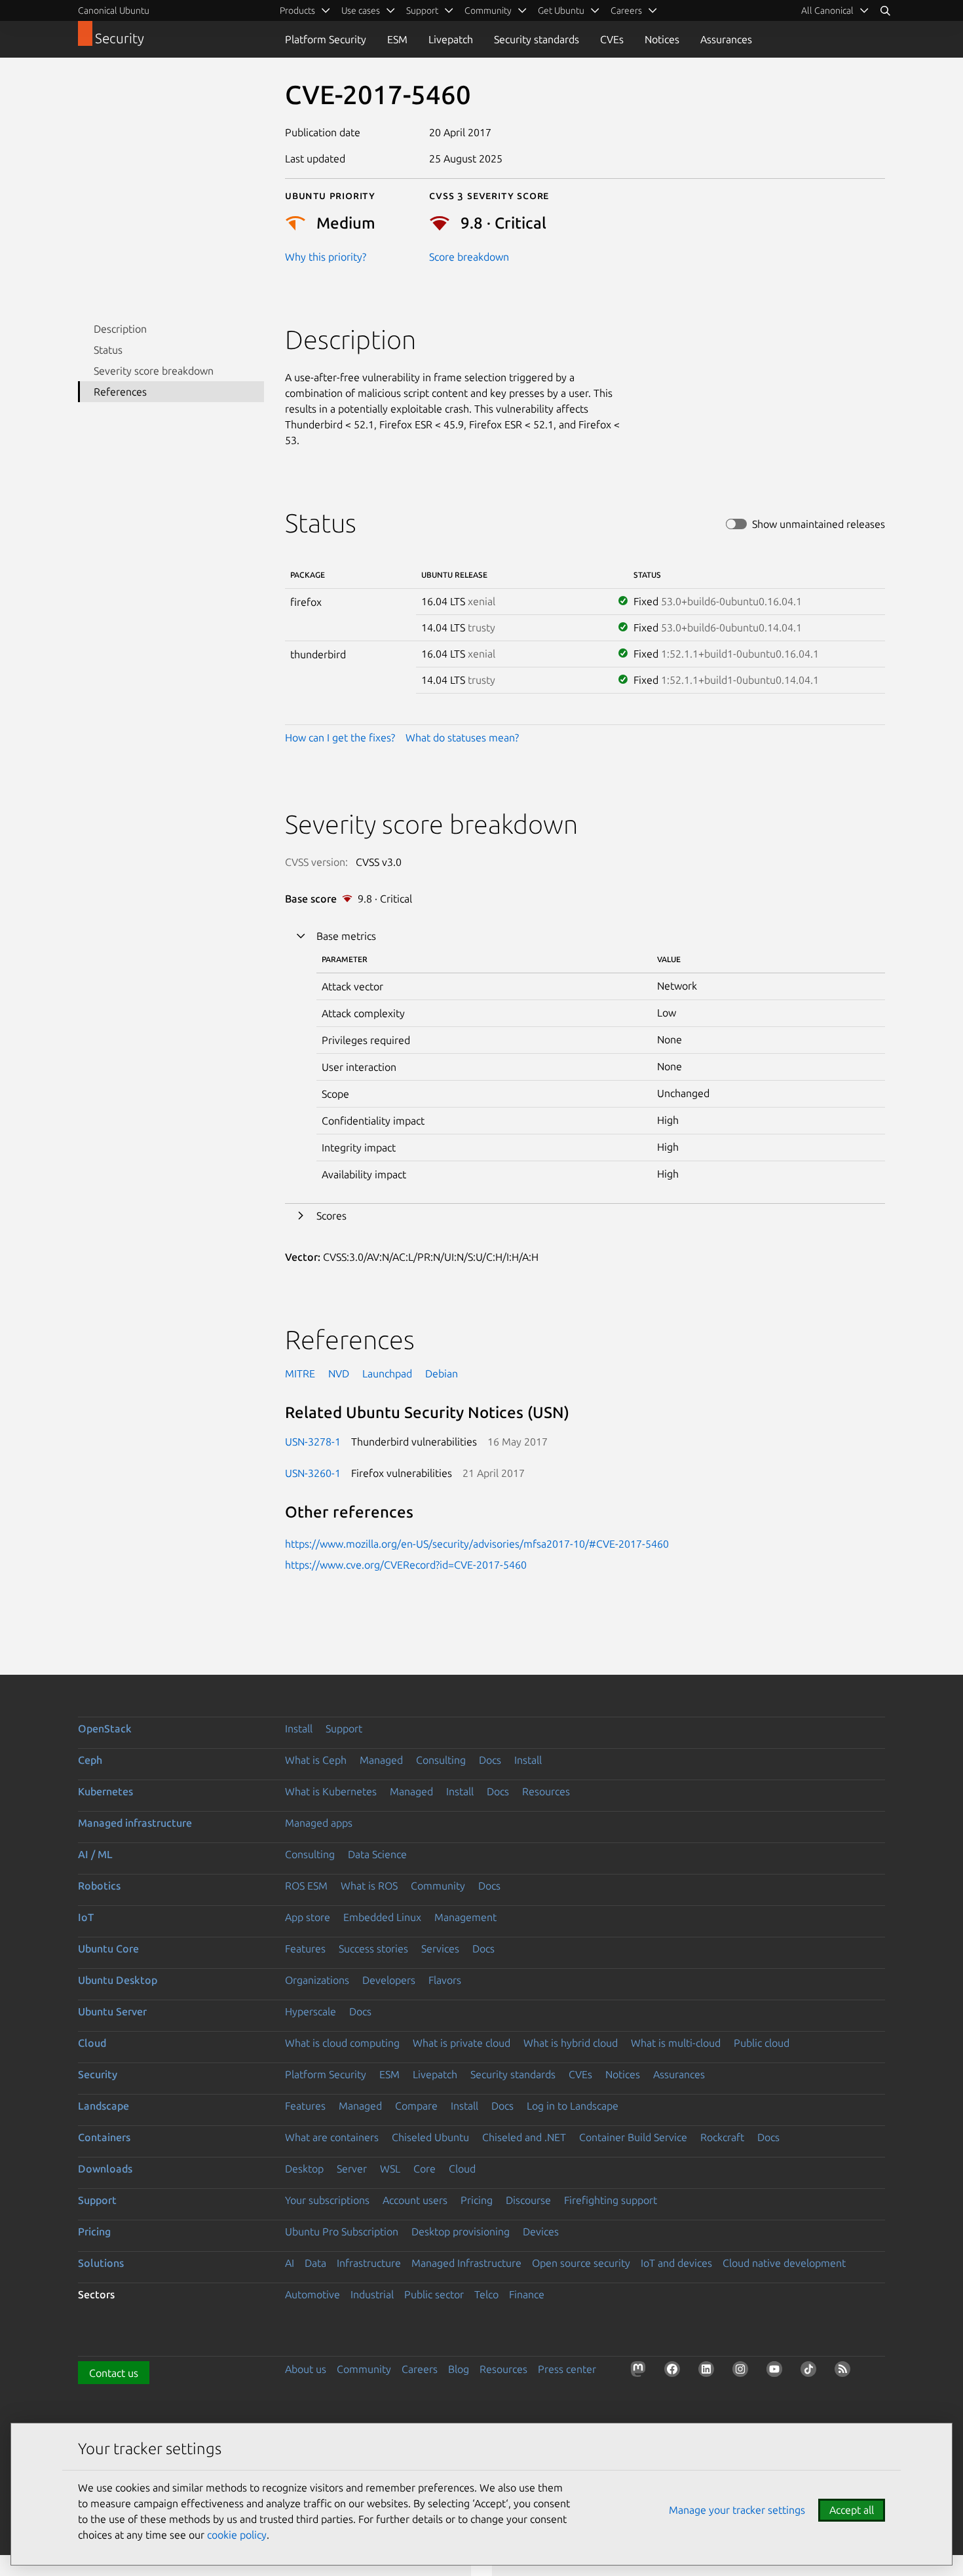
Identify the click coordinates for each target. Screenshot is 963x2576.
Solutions (101, 2263)
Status (108, 350)
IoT (86, 1917)
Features (305, 1949)
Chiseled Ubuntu (430, 2137)
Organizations (317, 1980)
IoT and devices (676, 2263)
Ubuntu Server (112, 2011)
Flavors (445, 1980)
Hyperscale (311, 2011)
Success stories (373, 1949)
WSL (390, 2169)
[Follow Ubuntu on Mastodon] (641, 2372)
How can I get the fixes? (340, 737)
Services (440, 1949)
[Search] (885, 10)
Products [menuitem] (297, 10)
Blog (459, 2369)
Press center (567, 2369)
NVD (339, 1373)
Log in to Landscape (573, 2106)
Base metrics (346, 936)
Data (315, 2263)
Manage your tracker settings (737, 2510)
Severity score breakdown (154, 371)
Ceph (90, 1760)
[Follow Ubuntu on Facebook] (675, 2372)
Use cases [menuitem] (361, 10)
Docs (490, 1760)
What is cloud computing (342, 2043)
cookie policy (237, 2535)
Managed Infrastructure (466, 2263)
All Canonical (827, 10)
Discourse (528, 2200)
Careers (420, 2369)
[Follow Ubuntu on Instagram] (743, 2372)
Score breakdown (469, 257)
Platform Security (326, 39)
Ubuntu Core (108, 1949)
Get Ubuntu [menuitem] (561, 10)
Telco (486, 2294)
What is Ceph (316, 1760)
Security (98, 2074)
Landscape (104, 2106)
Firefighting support (611, 2200)
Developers (389, 1980)
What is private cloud (462, 2043)
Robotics (99, 1886)
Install (299, 1728)
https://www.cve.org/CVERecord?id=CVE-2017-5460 (406, 1565)
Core (425, 2169)
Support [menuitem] (422, 10)
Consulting (441, 1760)
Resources (546, 1791)
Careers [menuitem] (626, 10)
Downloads (105, 2169)
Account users (415, 2200)
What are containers (332, 2137)
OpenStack (105, 1728)
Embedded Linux (382, 1917)
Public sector (434, 2294)
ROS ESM (306, 1886)
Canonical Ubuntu (114, 10)
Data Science (377, 1854)
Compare (416, 2106)
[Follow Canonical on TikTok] (811, 2372)
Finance (527, 2294)
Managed (381, 1760)
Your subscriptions (327, 2200)
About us (306, 2369)
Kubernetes (105, 1791)
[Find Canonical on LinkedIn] (709, 2372)
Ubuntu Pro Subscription (342, 2231)
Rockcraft (722, 2137)
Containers (104, 2137)
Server (352, 2169)
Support (344, 1728)
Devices (541, 2231)
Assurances (726, 39)
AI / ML (95, 1854)
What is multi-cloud (676, 2043)
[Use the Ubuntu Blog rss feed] (845, 2372)
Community (438, 1886)
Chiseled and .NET (524, 2137)
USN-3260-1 (313, 1473)
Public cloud (762, 2043)
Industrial (372, 2294)
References (120, 392)
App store (308, 1917)
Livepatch (451, 39)
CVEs (612, 39)
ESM (397, 39)
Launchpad (387, 1373)
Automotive (312, 2294)
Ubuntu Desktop (118, 1980)
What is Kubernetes (331, 1791)
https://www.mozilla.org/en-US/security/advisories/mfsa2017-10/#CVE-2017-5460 (477, 1544)
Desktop (304, 2169)
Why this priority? (326, 257)
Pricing (477, 2200)
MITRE (300, 1373)
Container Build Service (633, 2137)
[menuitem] (835, 10)
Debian (442, 1373)
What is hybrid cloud (571, 2043)
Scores (331, 1216)
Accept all (852, 2510)
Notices (662, 39)
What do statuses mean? (462, 737)
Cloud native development (784, 2263)
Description (120, 329)
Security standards (537, 39)
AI (290, 2263)
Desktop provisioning (461, 2231)
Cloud (92, 2043)
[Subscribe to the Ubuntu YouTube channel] (777, 2372)
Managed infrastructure (135, 1823)
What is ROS (369, 1886)
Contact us (114, 2373)
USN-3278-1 (313, 1442)
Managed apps (319, 1823)
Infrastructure (369, 2263)
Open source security (581, 2263)
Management (465, 1917)
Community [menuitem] (488, 10)
